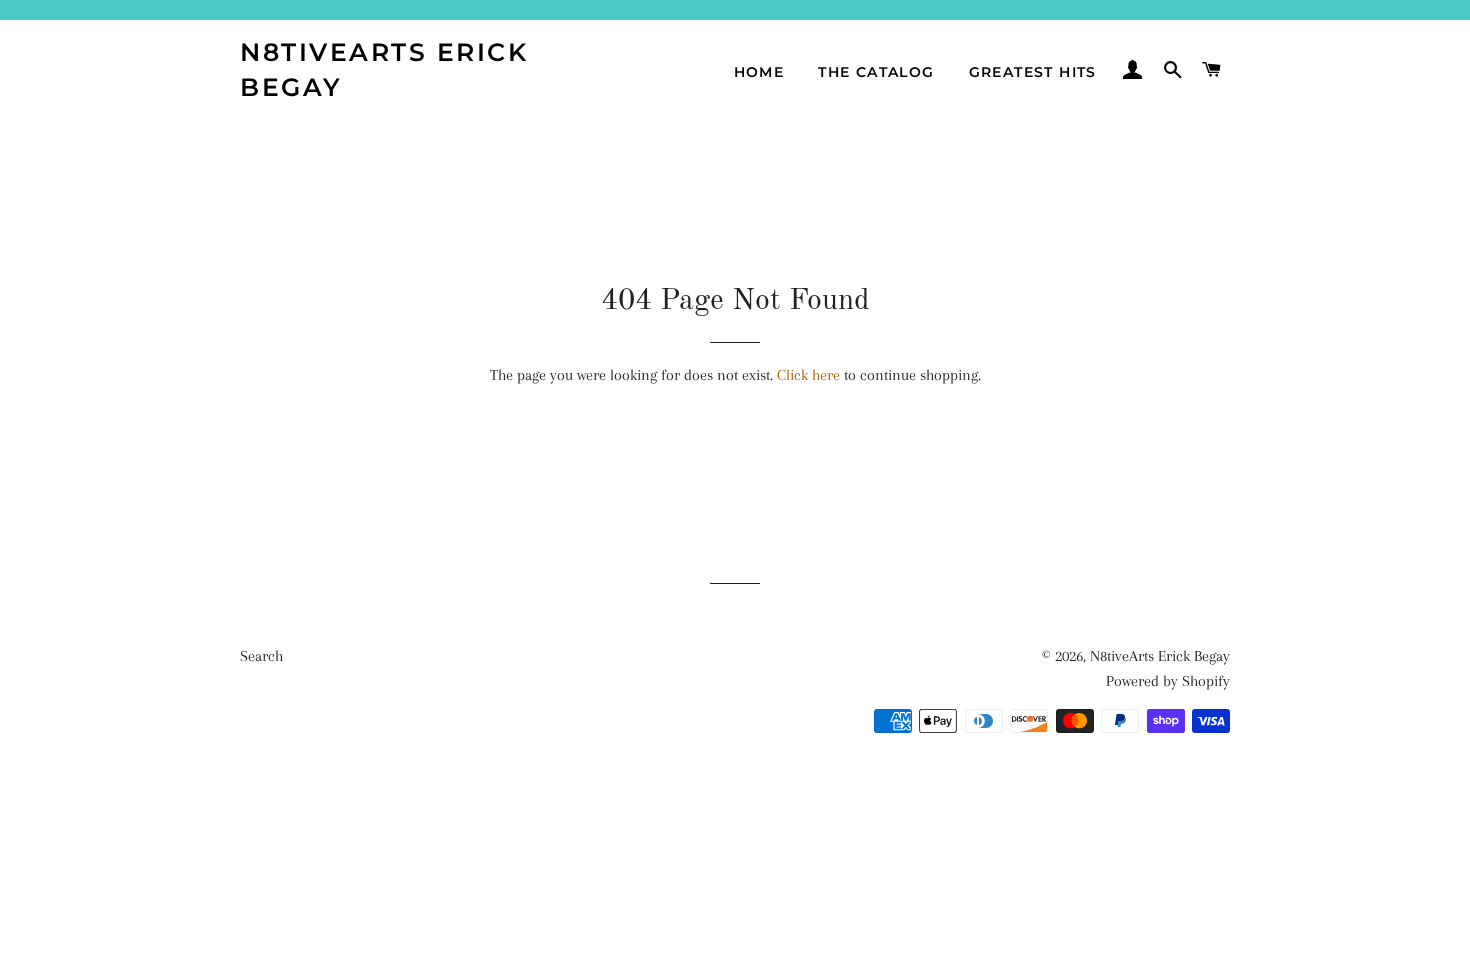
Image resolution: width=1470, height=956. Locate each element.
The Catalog (876, 72)
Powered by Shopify (1168, 681)
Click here (808, 375)
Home (759, 72)
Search (261, 656)
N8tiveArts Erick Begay (384, 69)
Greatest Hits (1033, 72)
